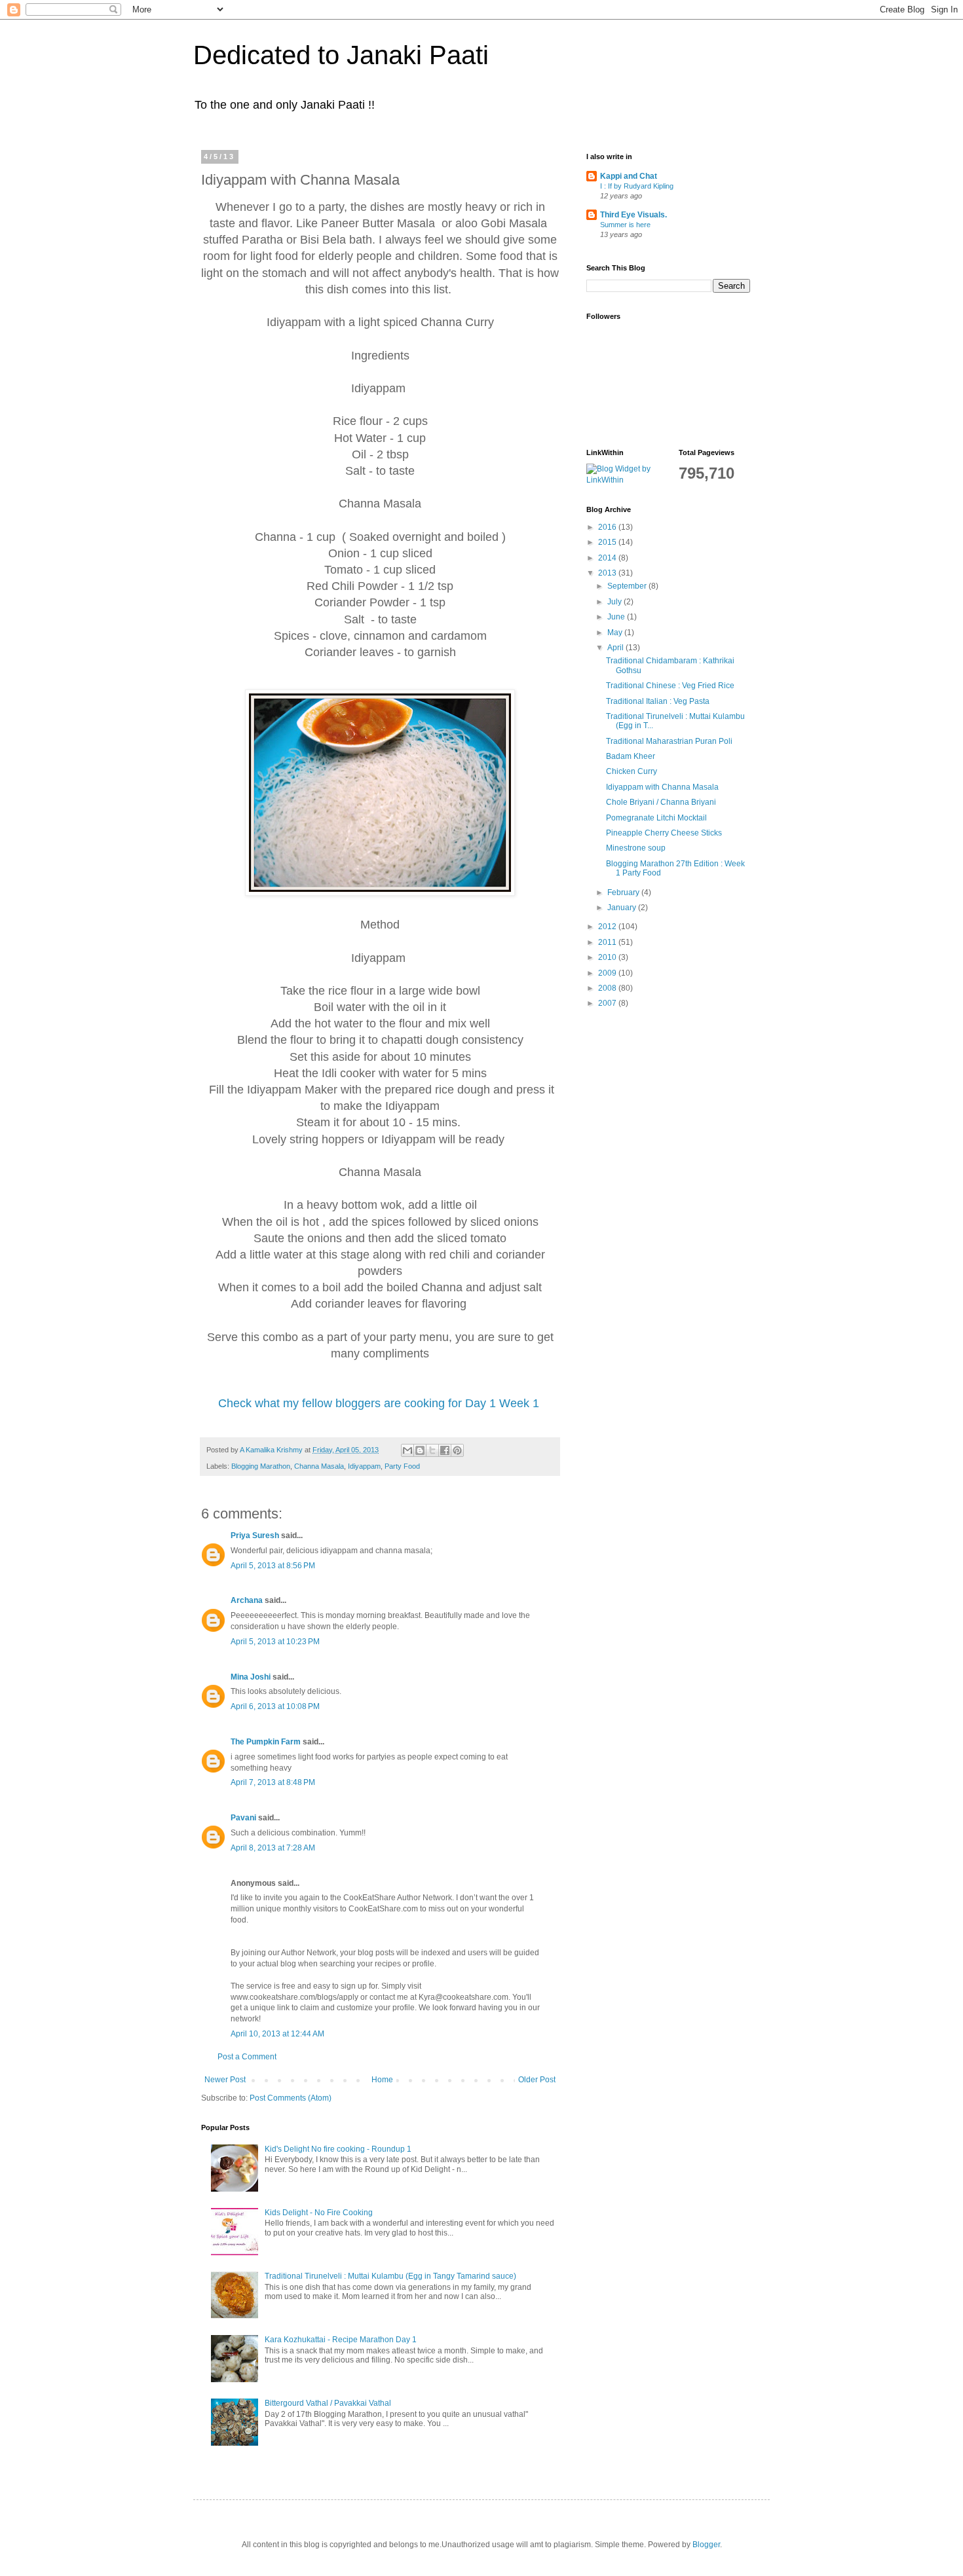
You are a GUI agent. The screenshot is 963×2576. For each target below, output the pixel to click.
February (624, 892)
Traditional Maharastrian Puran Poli (669, 741)
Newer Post (225, 2080)
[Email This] (407, 1450)
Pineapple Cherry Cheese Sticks (664, 833)
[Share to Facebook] (445, 1450)
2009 (608, 973)
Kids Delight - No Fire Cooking (319, 2213)
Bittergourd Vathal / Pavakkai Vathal (328, 2403)
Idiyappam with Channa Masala (662, 787)
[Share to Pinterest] (457, 1450)
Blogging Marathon (261, 1466)
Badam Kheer (631, 756)
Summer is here (625, 225)
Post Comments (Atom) (291, 2098)
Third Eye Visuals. (633, 215)
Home (382, 2080)
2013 (608, 573)
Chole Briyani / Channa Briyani (661, 802)
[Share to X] (432, 1450)
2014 (608, 558)
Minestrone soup (636, 848)
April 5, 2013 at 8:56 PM (273, 1566)
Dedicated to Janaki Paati (341, 55)
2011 (608, 942)
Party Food (402, 1466)
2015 (608, 542)
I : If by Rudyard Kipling (637, 186)
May (616, 633)
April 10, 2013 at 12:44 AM (277, 2034)
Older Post (537, 2080)
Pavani (243, 1818)
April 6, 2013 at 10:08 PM (275, 1706)
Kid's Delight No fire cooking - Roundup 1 (338, 2149)
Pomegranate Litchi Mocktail (656, 818)
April (616, 648)
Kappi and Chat (629, 176)
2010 (608, 957)
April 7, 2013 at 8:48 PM (273, 1782)
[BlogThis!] (420, 1450)
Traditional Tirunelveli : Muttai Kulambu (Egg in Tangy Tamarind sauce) (390, 2276)
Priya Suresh (255, 1536)
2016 (608, 527)
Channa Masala (319, 1466)
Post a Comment (247, 2057)
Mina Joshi (251, 1677)
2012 (608, 927)
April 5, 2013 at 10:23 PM (275, 1642)
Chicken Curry (632, 771)
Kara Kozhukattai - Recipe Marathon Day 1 (341, 2340)
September (628, 586)
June (617, 617)
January (623, 908)
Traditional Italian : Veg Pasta (658, 701)
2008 (608, 988)
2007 (608, 1003)
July (615, 602)
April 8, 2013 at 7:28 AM (273, 1848)
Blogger (706, 2545)
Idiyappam (364, 1466)
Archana (247, 1600)
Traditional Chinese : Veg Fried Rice (670, 686)
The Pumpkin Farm (266, 1742)
